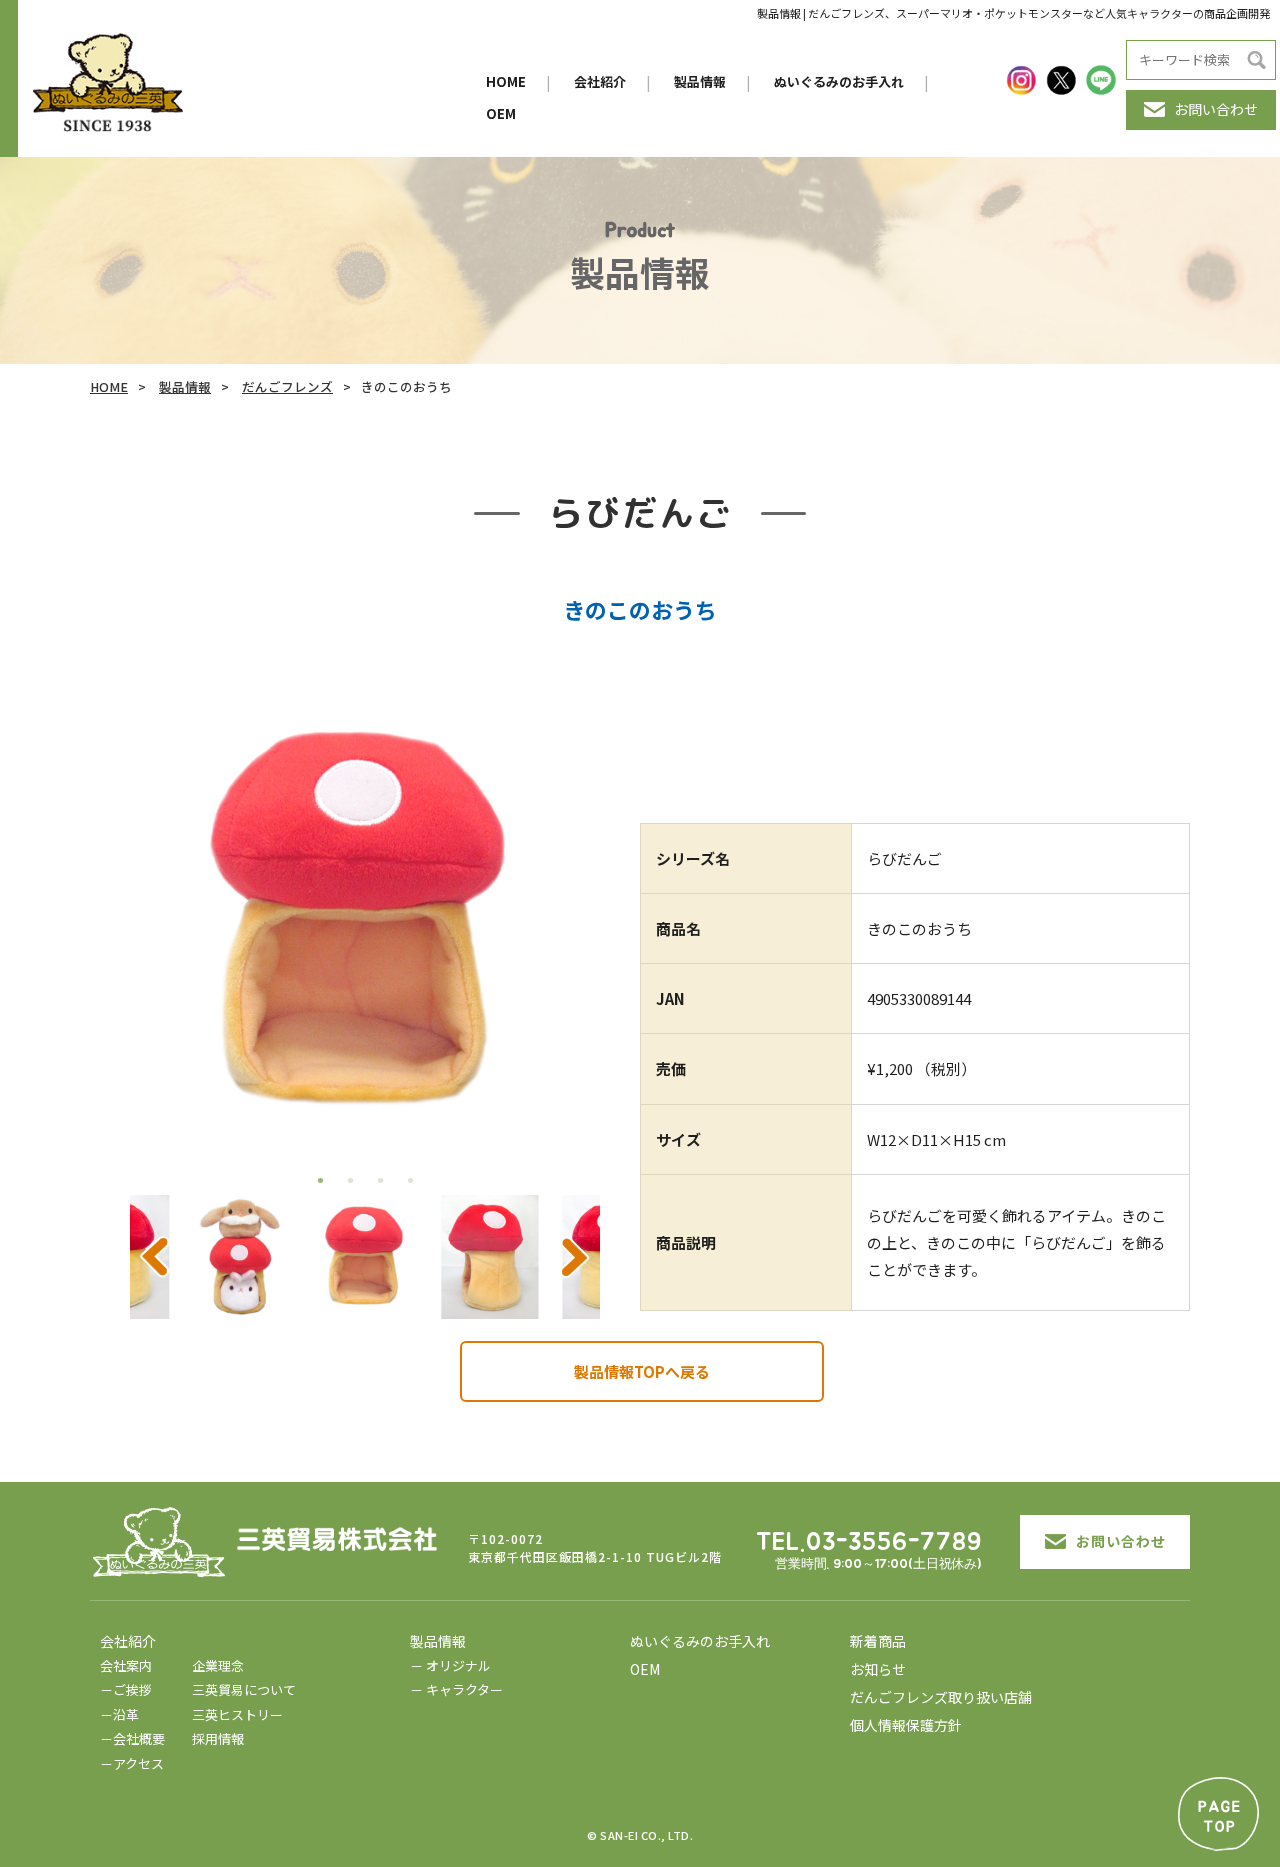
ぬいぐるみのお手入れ (839, 81)
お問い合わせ (1216, 109)
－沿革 (119, 1714)
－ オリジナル (450, 1665)
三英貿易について (244, 1689)
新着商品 (878, 1641)
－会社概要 (132, 1738)
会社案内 (126, 1665)
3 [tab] (380, 1180)
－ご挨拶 (126, 1689)
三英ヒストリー (237, 1714)
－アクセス (132, 1763)
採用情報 (218, 1738)
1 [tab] (320, 1180)
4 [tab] (410, 1180)
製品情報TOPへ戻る (642, 1371)
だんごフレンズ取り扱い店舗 (941, 1697)
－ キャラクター (456, 1689)
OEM (501, 113)
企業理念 (218, 1665)
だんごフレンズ (287, 386)
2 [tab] (350, 1180)
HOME (506, 81)
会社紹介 (600, 81)
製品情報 (700, 81)
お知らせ (878, 1669)
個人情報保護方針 (906, 1725)
